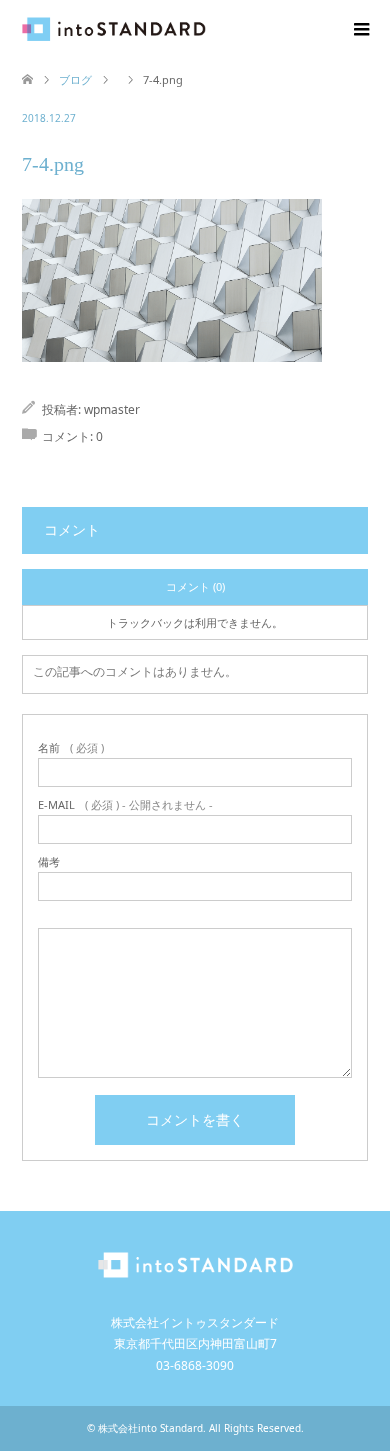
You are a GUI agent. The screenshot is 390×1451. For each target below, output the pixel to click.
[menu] (360, 30)
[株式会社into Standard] (206, 29)
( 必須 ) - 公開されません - (125, 804)
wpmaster (112, 409)
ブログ (75, 79)
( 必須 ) (71, 747)
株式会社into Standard (150, 1428)
